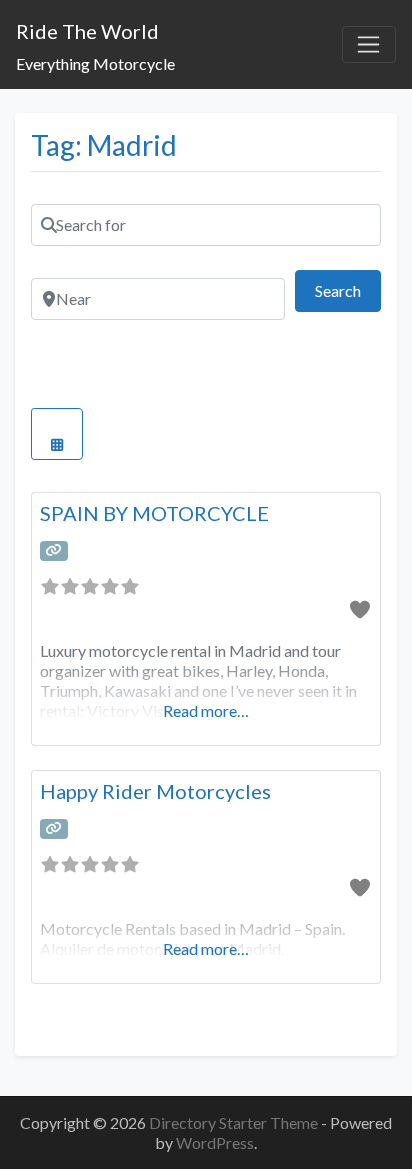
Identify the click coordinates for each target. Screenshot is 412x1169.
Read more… (206, 710)
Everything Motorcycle (95, 63)
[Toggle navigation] (369, 45)
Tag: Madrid (104, 145)
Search (348, 290)
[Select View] (57, 434)
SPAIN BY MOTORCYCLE (154, 513)
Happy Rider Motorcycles (155, 791)
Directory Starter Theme (235, 1122)
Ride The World (87, 31)
